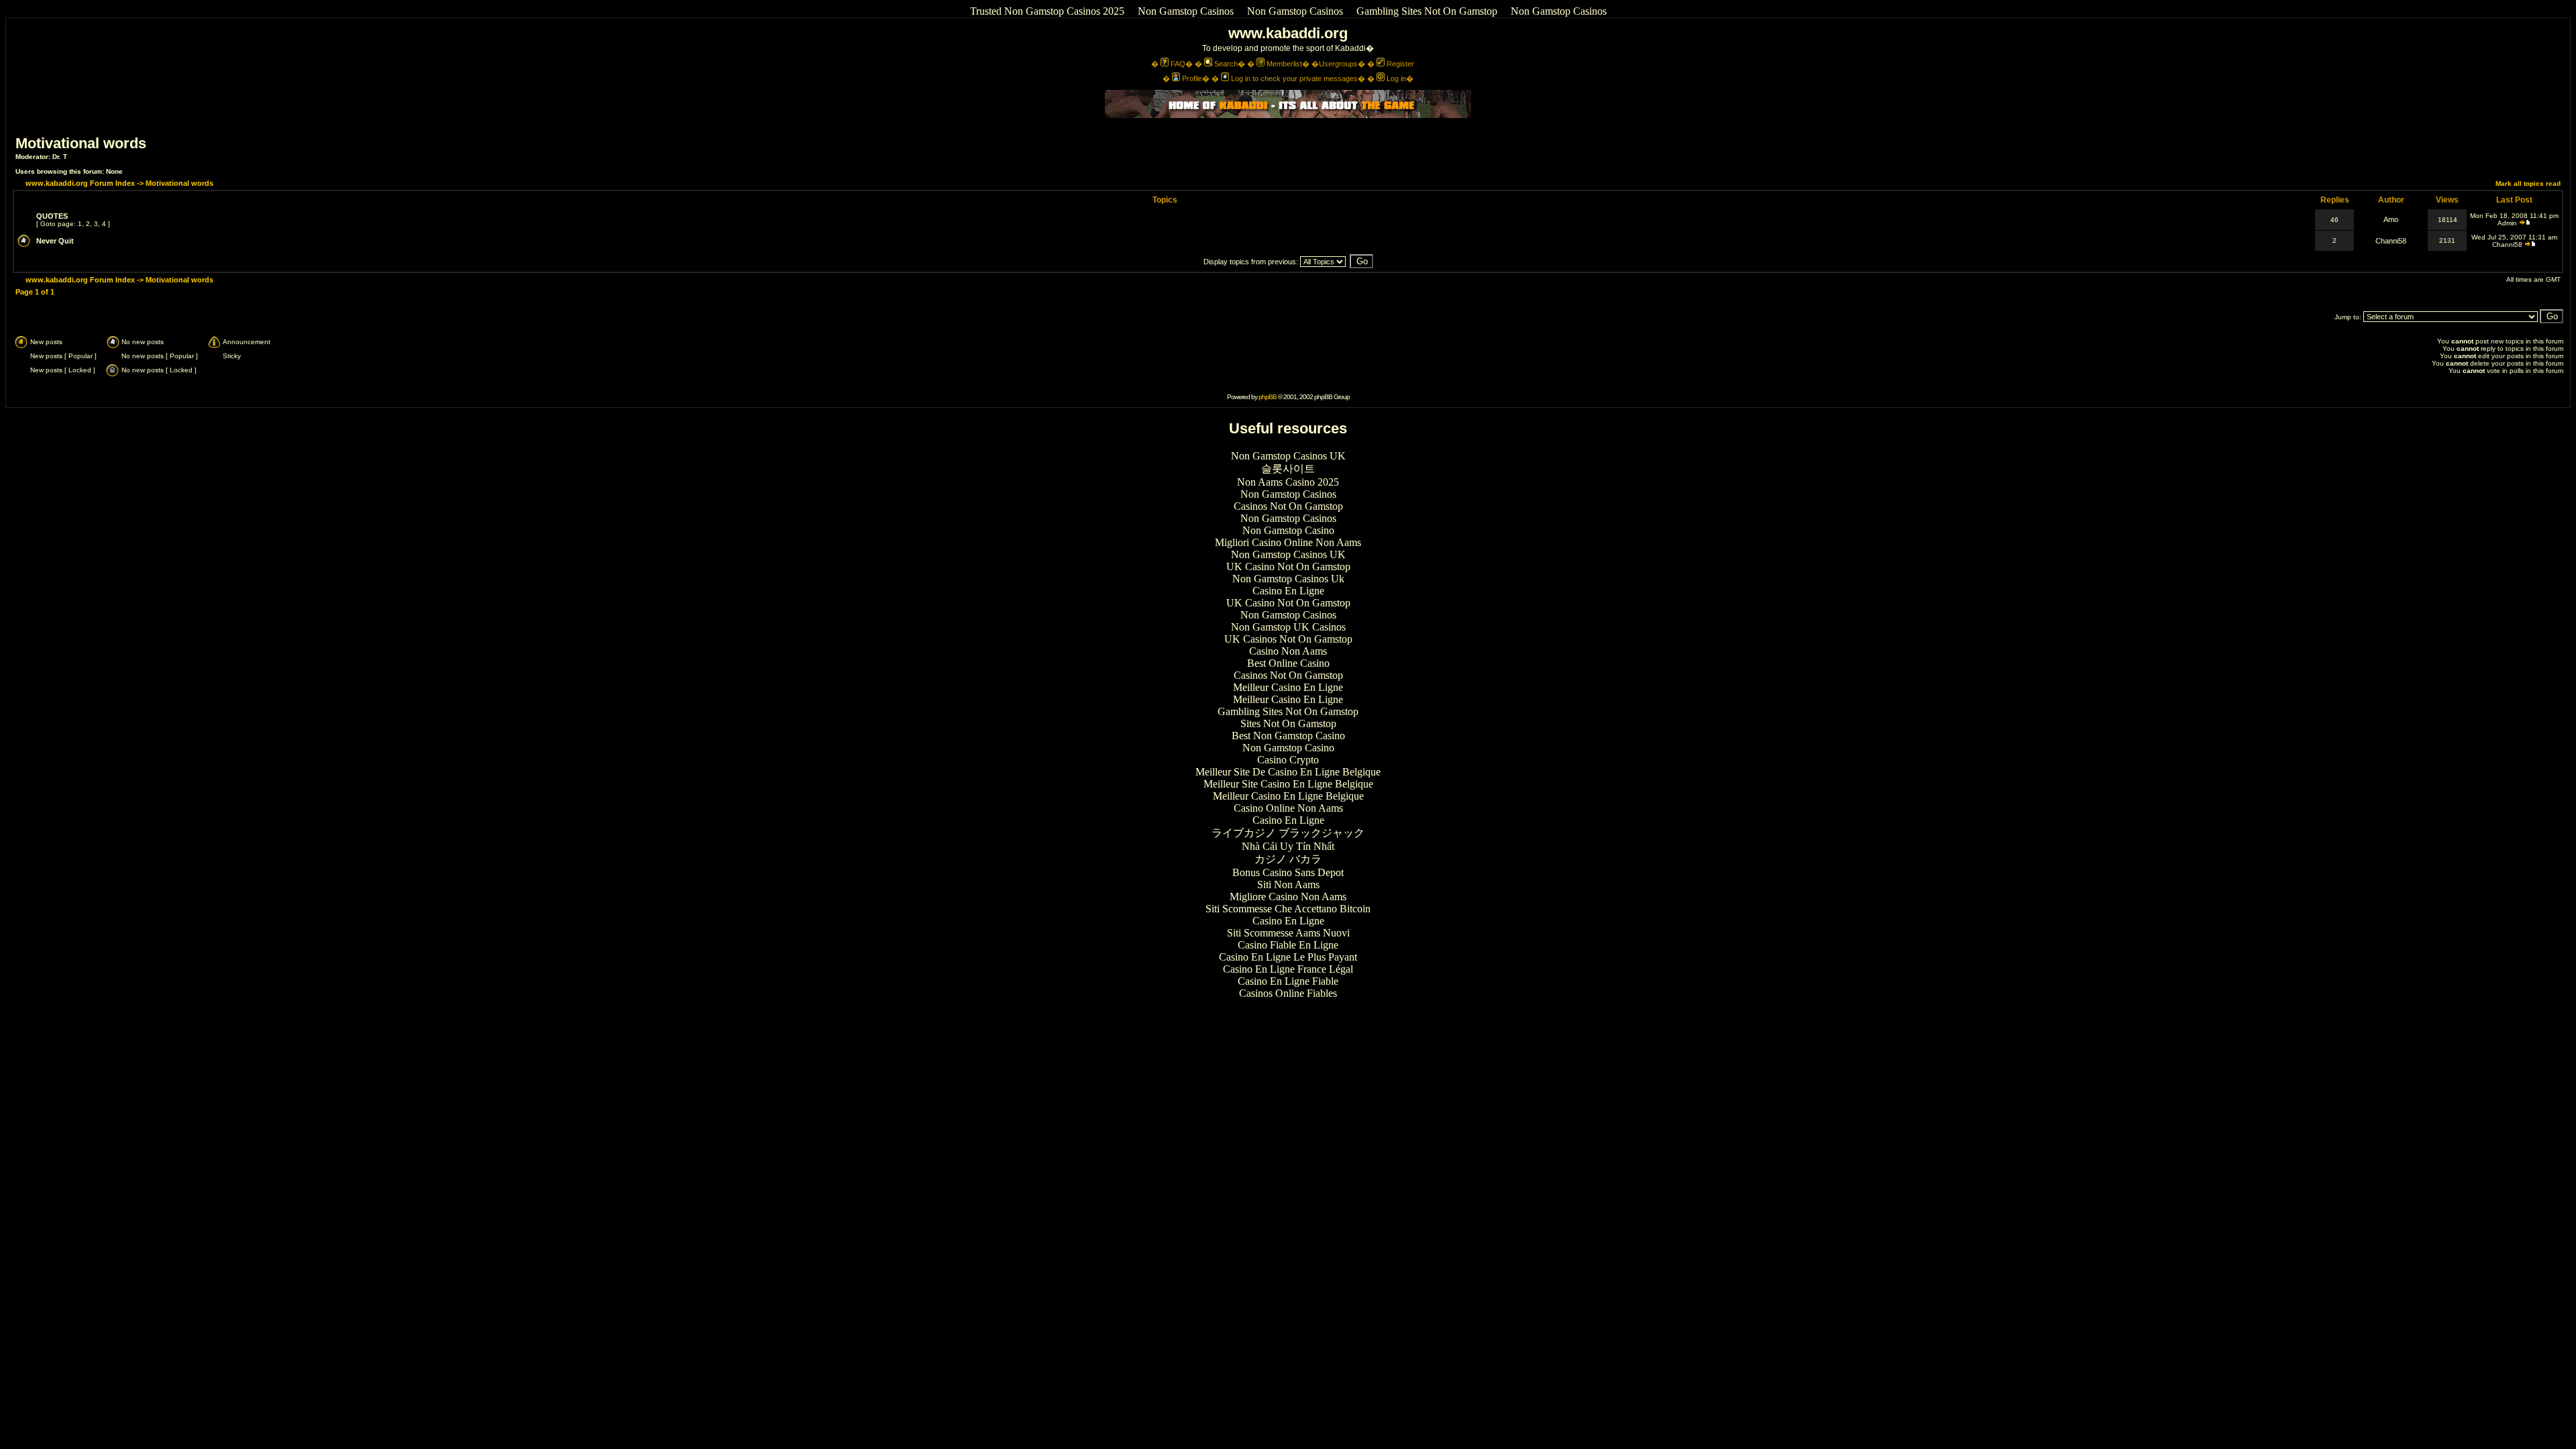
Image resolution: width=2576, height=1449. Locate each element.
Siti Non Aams (1288, 884)
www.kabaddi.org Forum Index (80, 183)
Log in (1396, 78)
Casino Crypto (1288, 760)
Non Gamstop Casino (1288, 530)
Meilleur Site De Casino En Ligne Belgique (1288, 772)
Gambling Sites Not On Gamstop (1427, 11)
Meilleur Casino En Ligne (1288, 687)
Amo (2391, 219)
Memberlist (1284, 64)
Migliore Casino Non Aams (1288, 897)
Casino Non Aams (1288, 651)
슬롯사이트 (1288, 469)
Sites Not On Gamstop (1288, 723)
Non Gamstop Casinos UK (1288, 456)
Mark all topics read (2528, 183)
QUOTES (52, 216)
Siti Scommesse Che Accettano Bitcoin (1288, 909)
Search (1226, 64)
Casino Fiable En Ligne (1288, 945)
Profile (1192, 78)
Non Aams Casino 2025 (1288, 482)
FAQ (1178, 64)
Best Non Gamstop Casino (1288, 736)
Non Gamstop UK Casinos (1288, 627)
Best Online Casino (1288, 663)
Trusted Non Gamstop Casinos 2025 (1047, 11)
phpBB (1268, 397)
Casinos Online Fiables (1288, 993)
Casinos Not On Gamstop (1288, 506)
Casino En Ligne (1288, 591)
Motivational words (81, 143)
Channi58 (2391, 241)
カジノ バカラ (1288, 859)
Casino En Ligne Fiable (1288, 981)
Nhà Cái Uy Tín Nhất (1288, 846)
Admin (2507, 223)
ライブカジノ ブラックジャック (1288, 833)
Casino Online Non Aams (1288, 808)
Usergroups (1338, 64)
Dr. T (60, 157)
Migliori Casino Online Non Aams (1288, 542)
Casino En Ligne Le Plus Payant (1288, 957)
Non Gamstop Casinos (1186, 11)
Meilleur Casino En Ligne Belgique (1288, 796)
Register (1400, 64)
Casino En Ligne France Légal (1288, 969)
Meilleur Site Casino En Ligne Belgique (1288, 784)
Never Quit (55, 241)
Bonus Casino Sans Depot (1288, 872)
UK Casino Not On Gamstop (1288, 567)
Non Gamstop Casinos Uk (1288, 579)
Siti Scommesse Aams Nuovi (1288, 933)
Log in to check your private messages (1294, 78)
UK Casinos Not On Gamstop (1288, 639)
